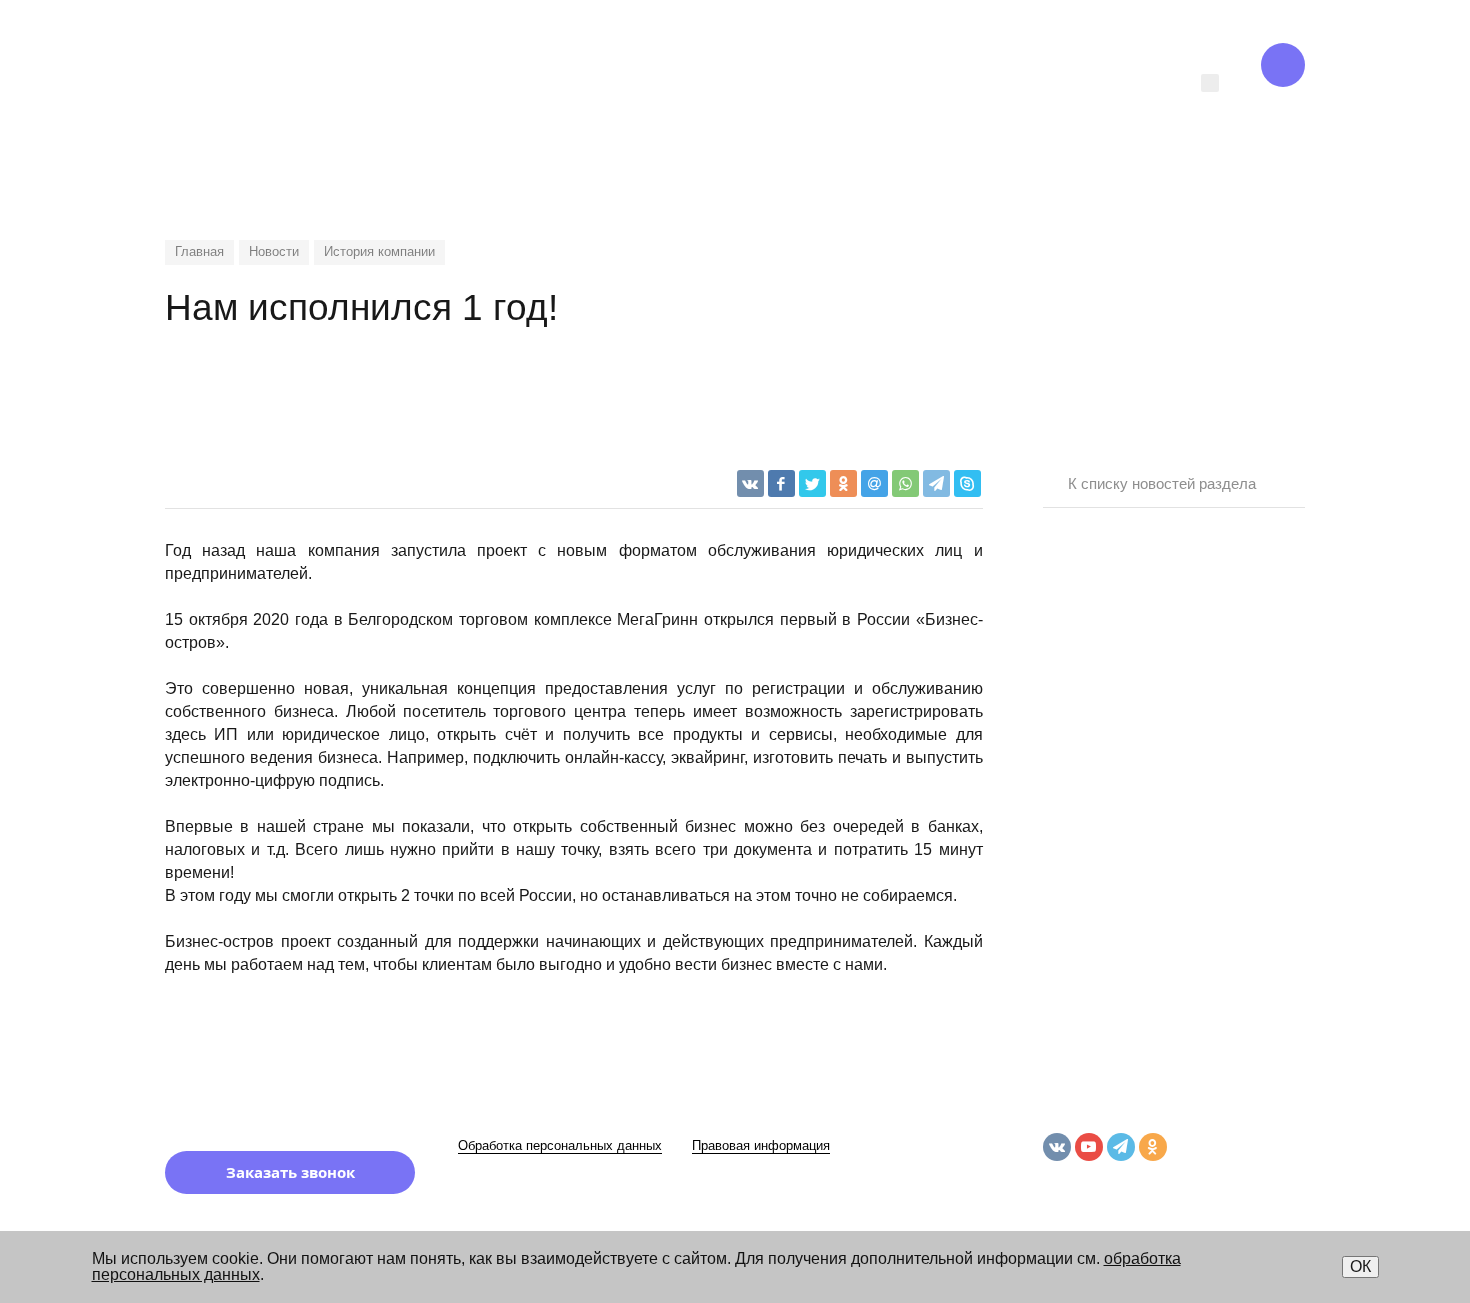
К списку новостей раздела (1162, 483)
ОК (1360, 1266)
